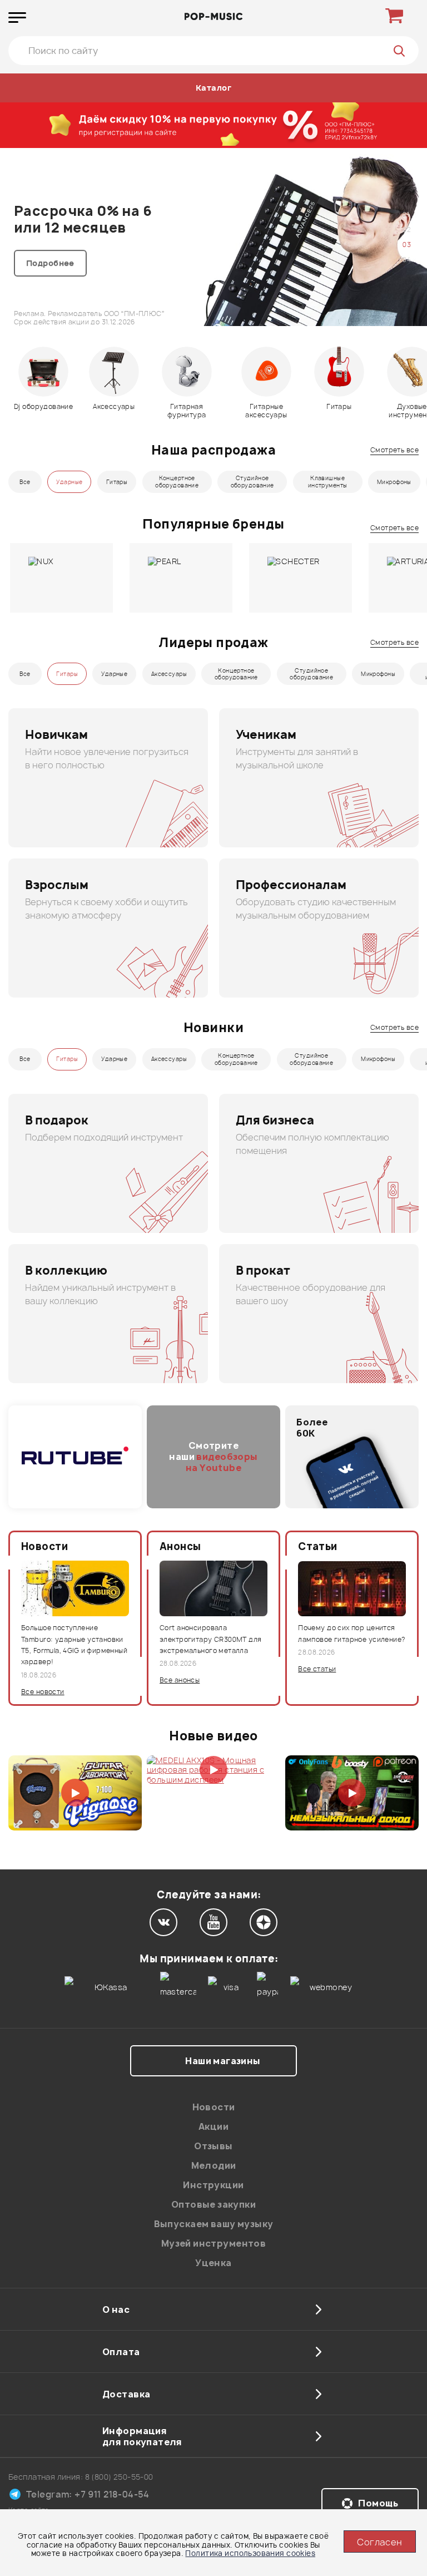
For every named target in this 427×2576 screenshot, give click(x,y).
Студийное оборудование (252, 482)
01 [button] (406, 214)
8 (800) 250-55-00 (119, 2477)
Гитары (117, 482)
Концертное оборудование (177, 482)
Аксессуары (169, 674)
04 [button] (407, 260)
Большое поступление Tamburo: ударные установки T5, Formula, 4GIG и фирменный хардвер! (74, 1645)
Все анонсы (180, 1680)
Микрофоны (394, 482)
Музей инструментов (214, 2243)
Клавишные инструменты (328, 482)
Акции (213, 2126)
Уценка (213, 2263)
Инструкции (213, 2185)
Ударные (69, 482)
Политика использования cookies (250, 2553)
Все (25, 482)
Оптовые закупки (213, 2204)
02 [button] (407, 230)
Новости (214, 2107)
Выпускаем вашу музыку (214, 2224)
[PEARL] (181, 578)
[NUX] (61, 578)
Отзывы (213, 2146)
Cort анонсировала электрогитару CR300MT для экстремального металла (211, 1639)
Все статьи (317, 1669)
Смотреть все (394, 450)
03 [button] (407, 245)
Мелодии (214, 2165)
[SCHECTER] (301, 578)
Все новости (43, 1692)
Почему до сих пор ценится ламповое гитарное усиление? (351, 1633)
